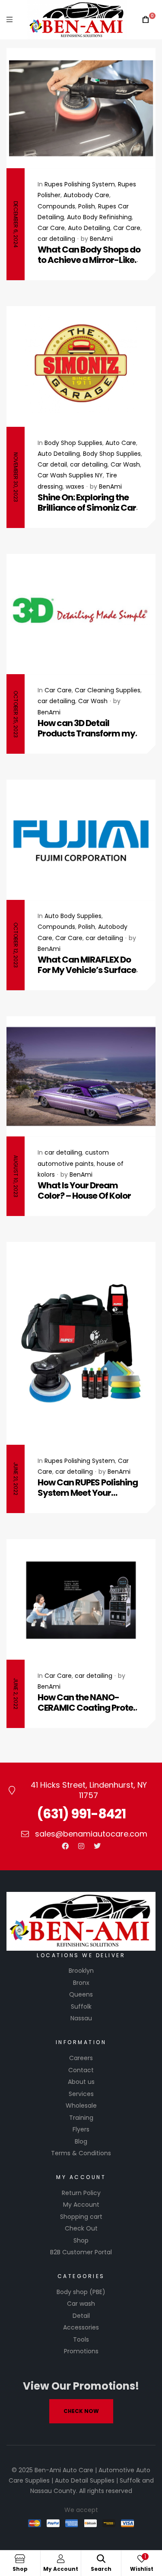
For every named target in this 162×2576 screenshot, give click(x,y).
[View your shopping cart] (146, 20)
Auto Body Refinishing (99, 217)
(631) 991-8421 (81, 1814)
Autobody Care (86, 195)
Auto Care (121, 443)
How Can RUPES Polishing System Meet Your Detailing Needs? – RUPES (88, 1488)
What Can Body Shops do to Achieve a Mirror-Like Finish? (89, 255)
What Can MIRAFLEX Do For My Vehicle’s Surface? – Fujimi (89, 965)
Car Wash (125, 464)
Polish (87, 206)
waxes (75, 486)
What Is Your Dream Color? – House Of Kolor (84, 1190)
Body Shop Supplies (73, 443)
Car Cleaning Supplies (108, 690)
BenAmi (101, 239)
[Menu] (10, 20)
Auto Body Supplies (73, 916)
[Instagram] (81, 1846)
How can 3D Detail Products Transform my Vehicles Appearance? (86, 728)
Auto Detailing (89, 228)
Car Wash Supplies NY (70, 475)
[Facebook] (65, 1846)
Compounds (56, 206)
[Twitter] (97, 1846)
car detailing (56, 239)
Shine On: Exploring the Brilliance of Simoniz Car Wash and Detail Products (90, 502)
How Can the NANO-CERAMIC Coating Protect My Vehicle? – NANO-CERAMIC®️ (90, 1702)
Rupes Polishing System (80, 184)
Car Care (51, 228)
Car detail (52, 464)
